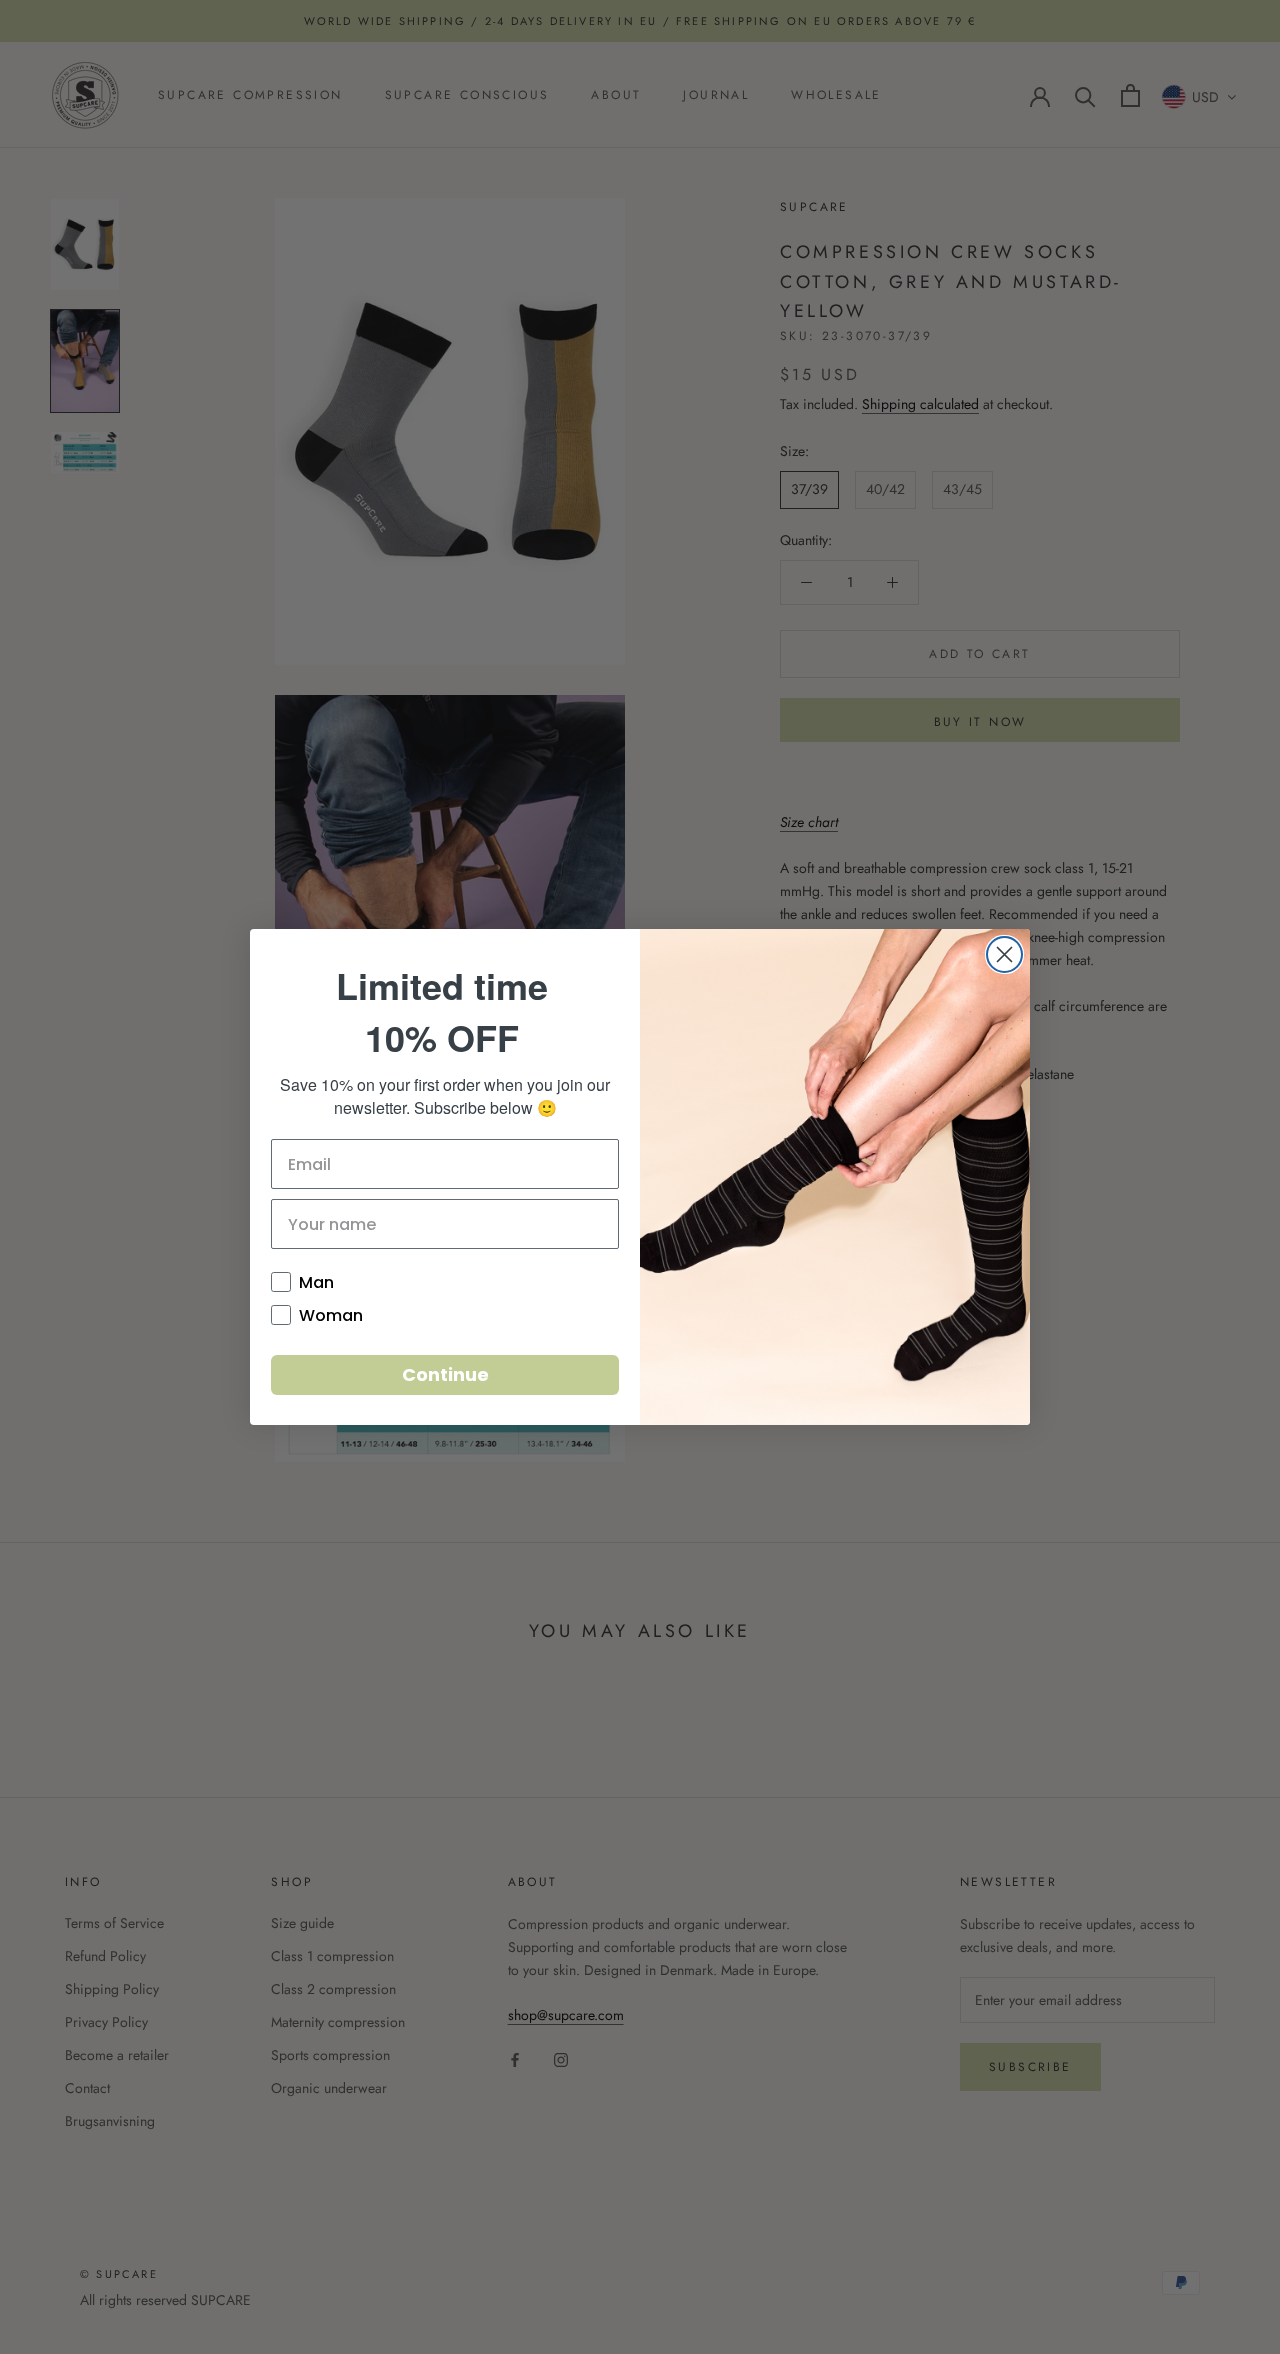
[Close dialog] (1004, 954)
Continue (445, 1374)
